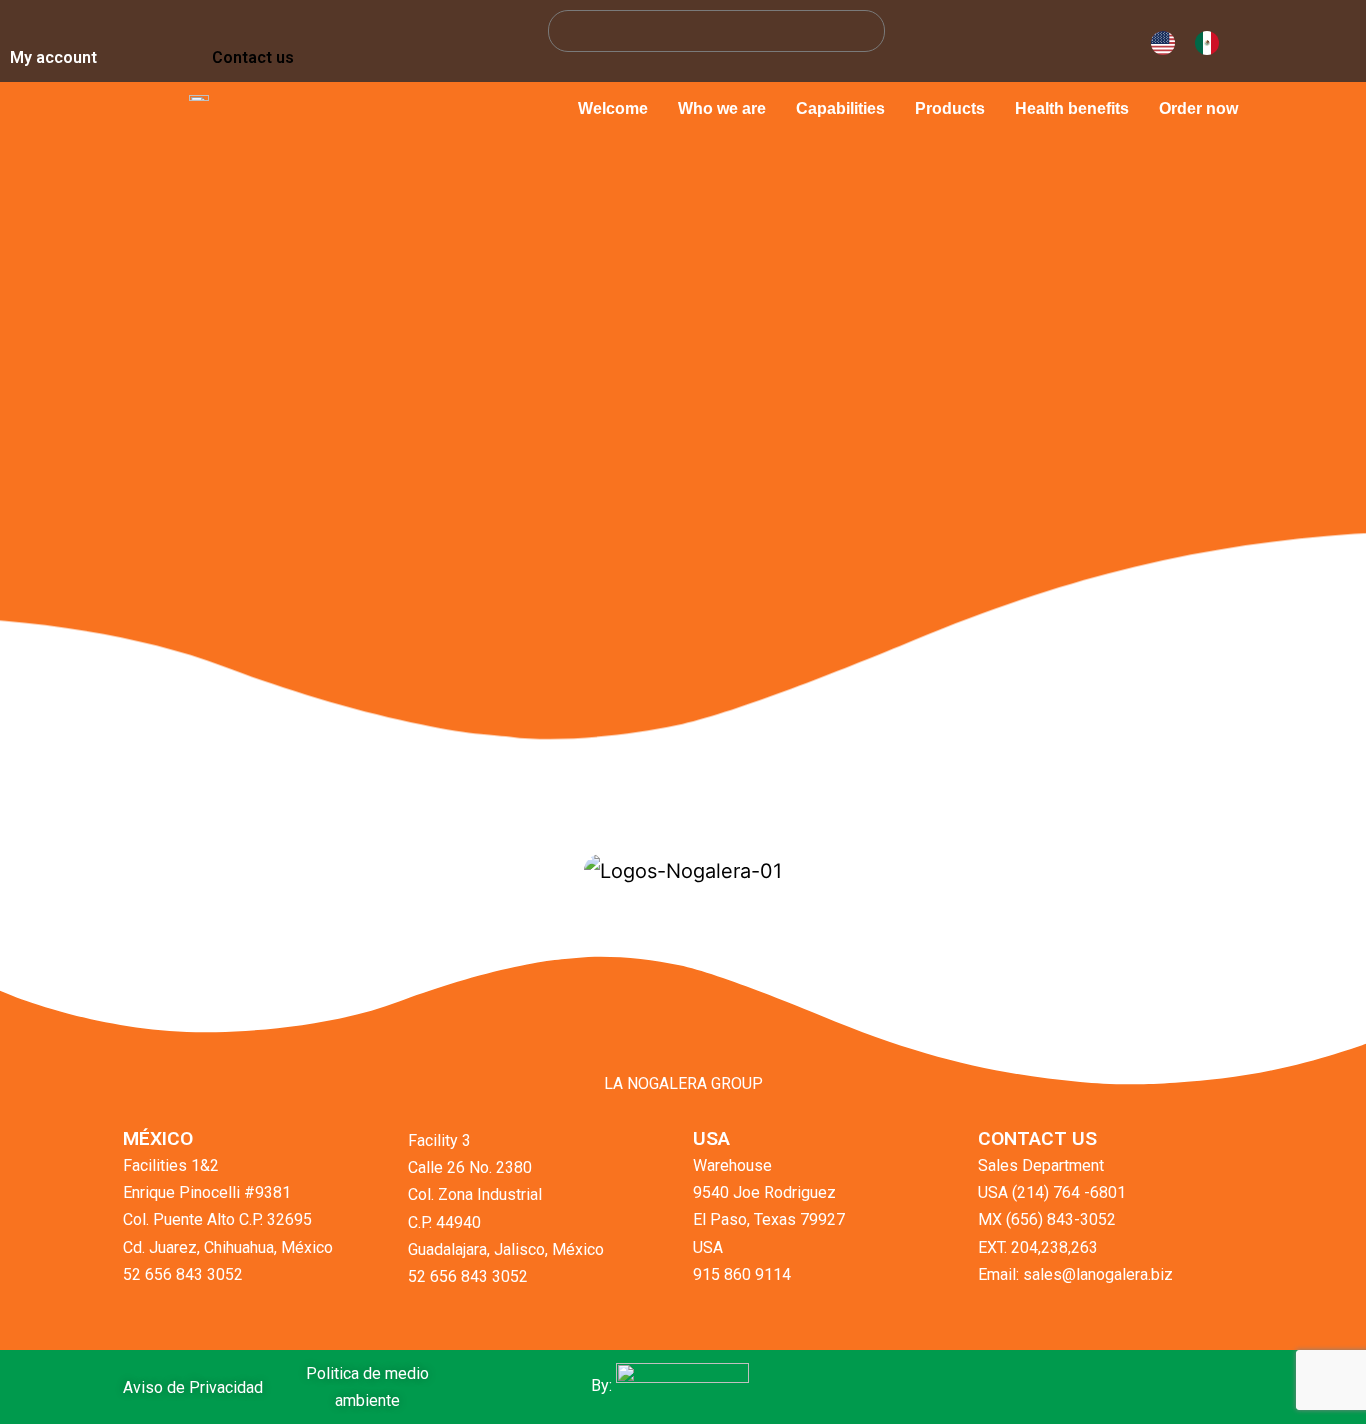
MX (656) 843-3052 (1047, 1219)
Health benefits (1072, 108)
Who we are (722, 108)
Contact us (253, 57)
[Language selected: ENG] (1190, 41)
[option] (1212, 43)
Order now (1198, 108)
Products (950, 108)
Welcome (613, 108)
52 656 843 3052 (183, 1274)
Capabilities (840, 108)
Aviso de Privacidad (193, 1387)
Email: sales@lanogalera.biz (1075, 1274)
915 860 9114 (742, 1274)
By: (603, 1385)
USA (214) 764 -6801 (1052, 1192)
